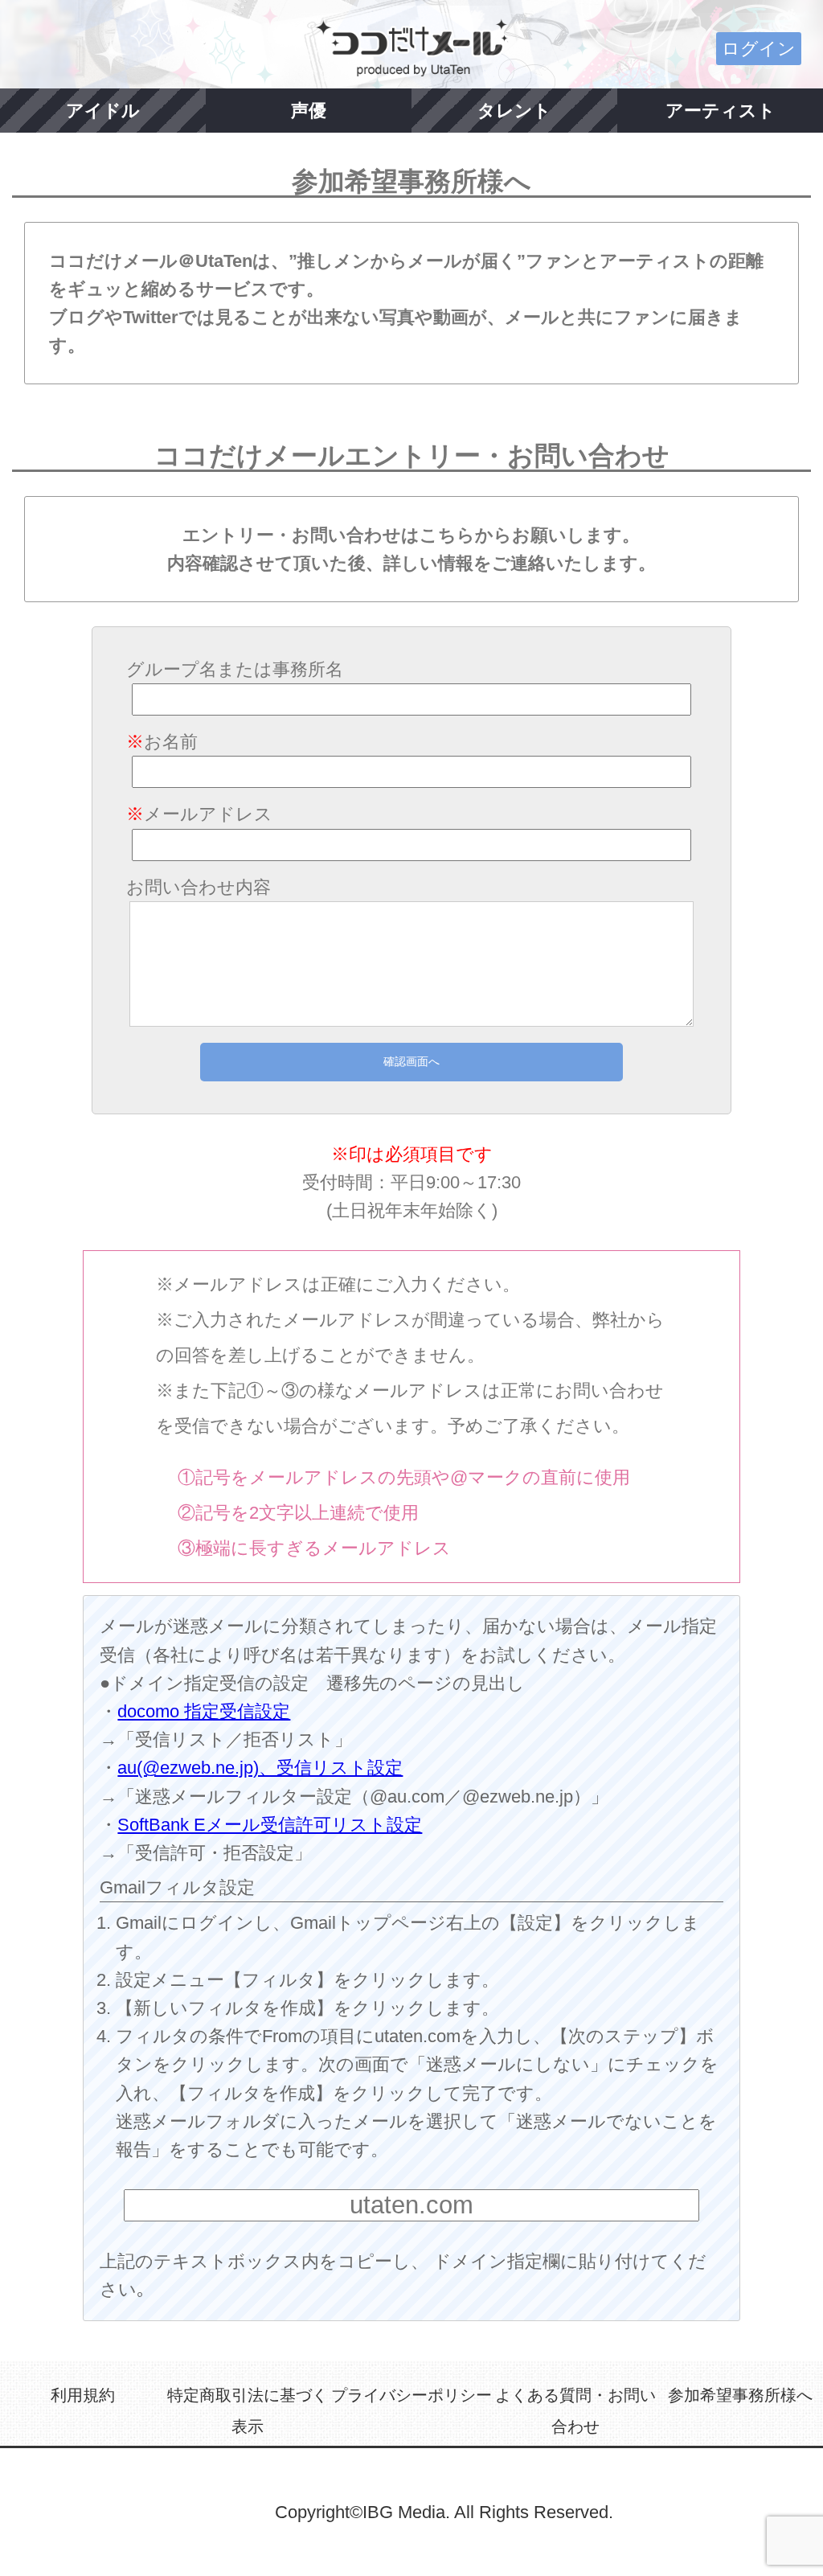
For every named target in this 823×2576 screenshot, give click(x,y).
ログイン (759, 49)
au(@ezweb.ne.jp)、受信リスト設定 (260, 1768)
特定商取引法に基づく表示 (248, 2411)
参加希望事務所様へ (740, 2395)
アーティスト (721, 111)
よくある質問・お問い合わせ (575, 2411)
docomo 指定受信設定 (204, 1711)
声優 (309, 111)
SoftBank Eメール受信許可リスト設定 (270, 1825)
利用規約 (83, 2395)
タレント (514, 111)
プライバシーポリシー (411, 2395)
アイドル (103, 111)
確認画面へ (411, 1061)
